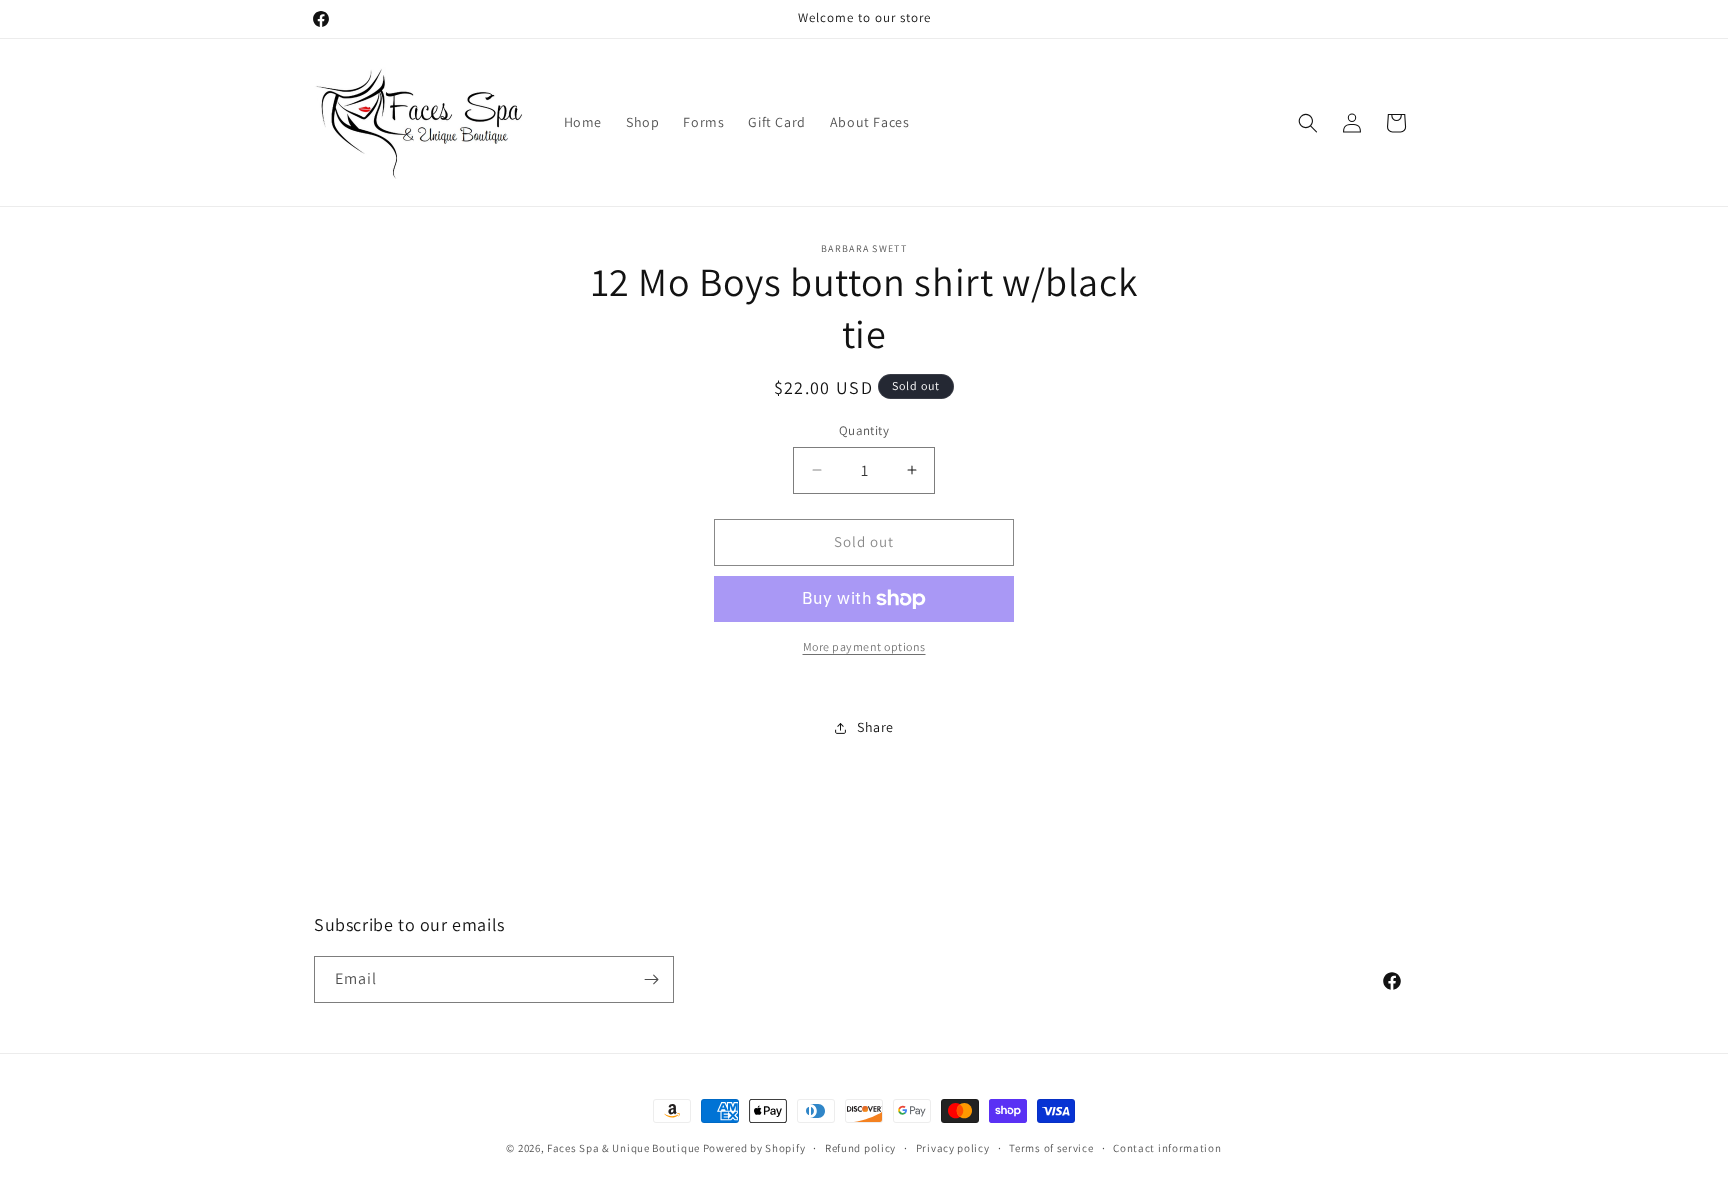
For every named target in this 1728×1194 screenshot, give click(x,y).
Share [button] (875, 727)
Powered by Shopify (754, 1148)
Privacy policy (953, 1148)
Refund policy (860, 1148)
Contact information (1167, 1148)
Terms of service (1051, 1148)
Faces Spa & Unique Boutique (623, 1148)
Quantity (864, 430)
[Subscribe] (651, 979)
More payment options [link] (864, 646)
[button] (1308, 123)
